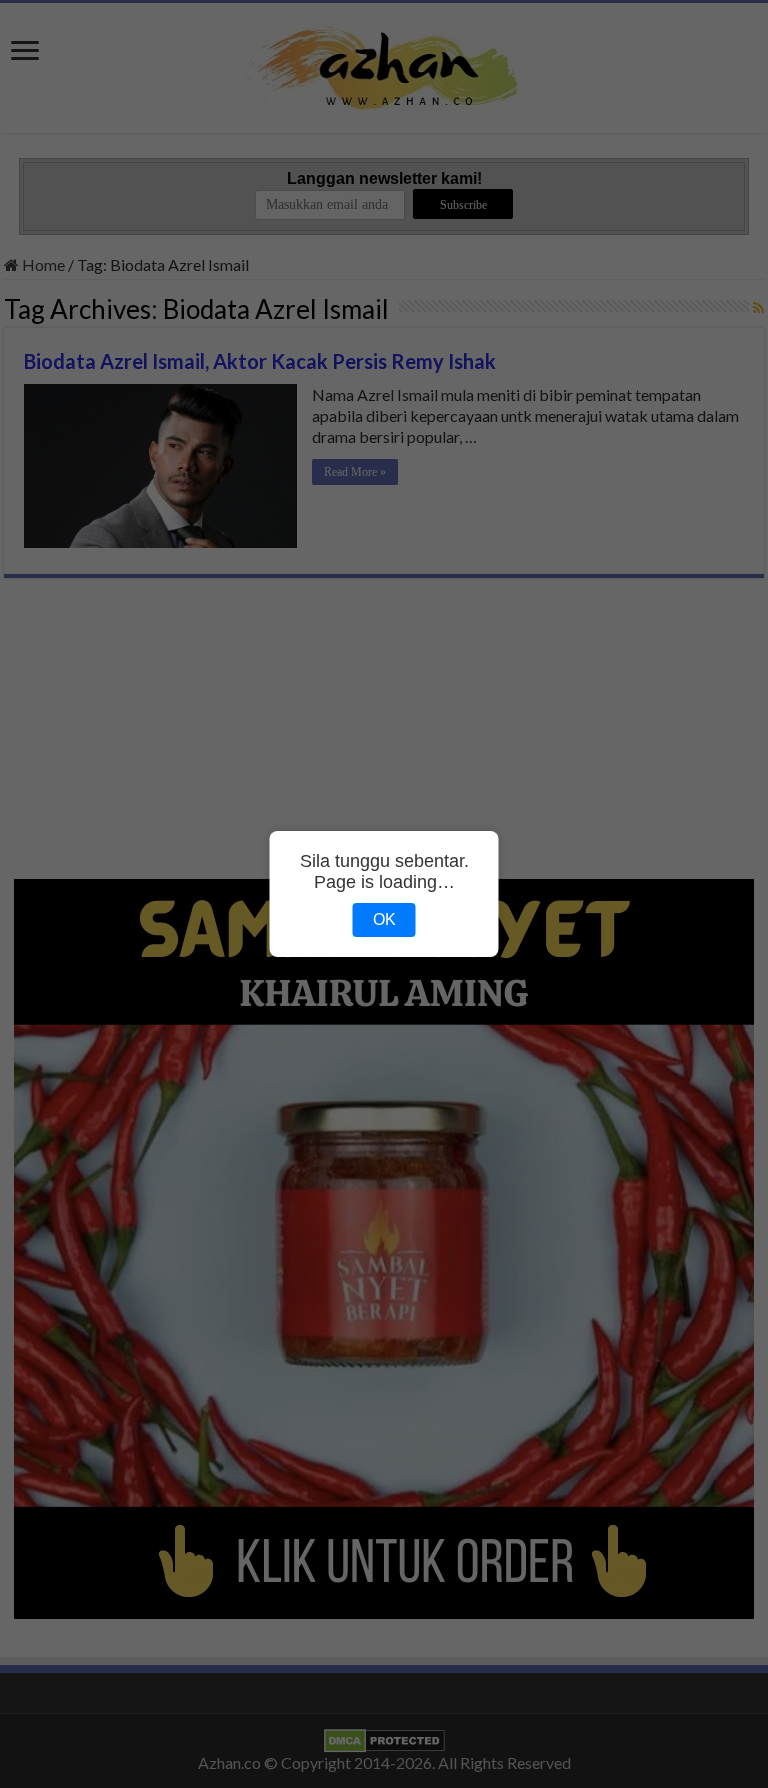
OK (384, 919)
